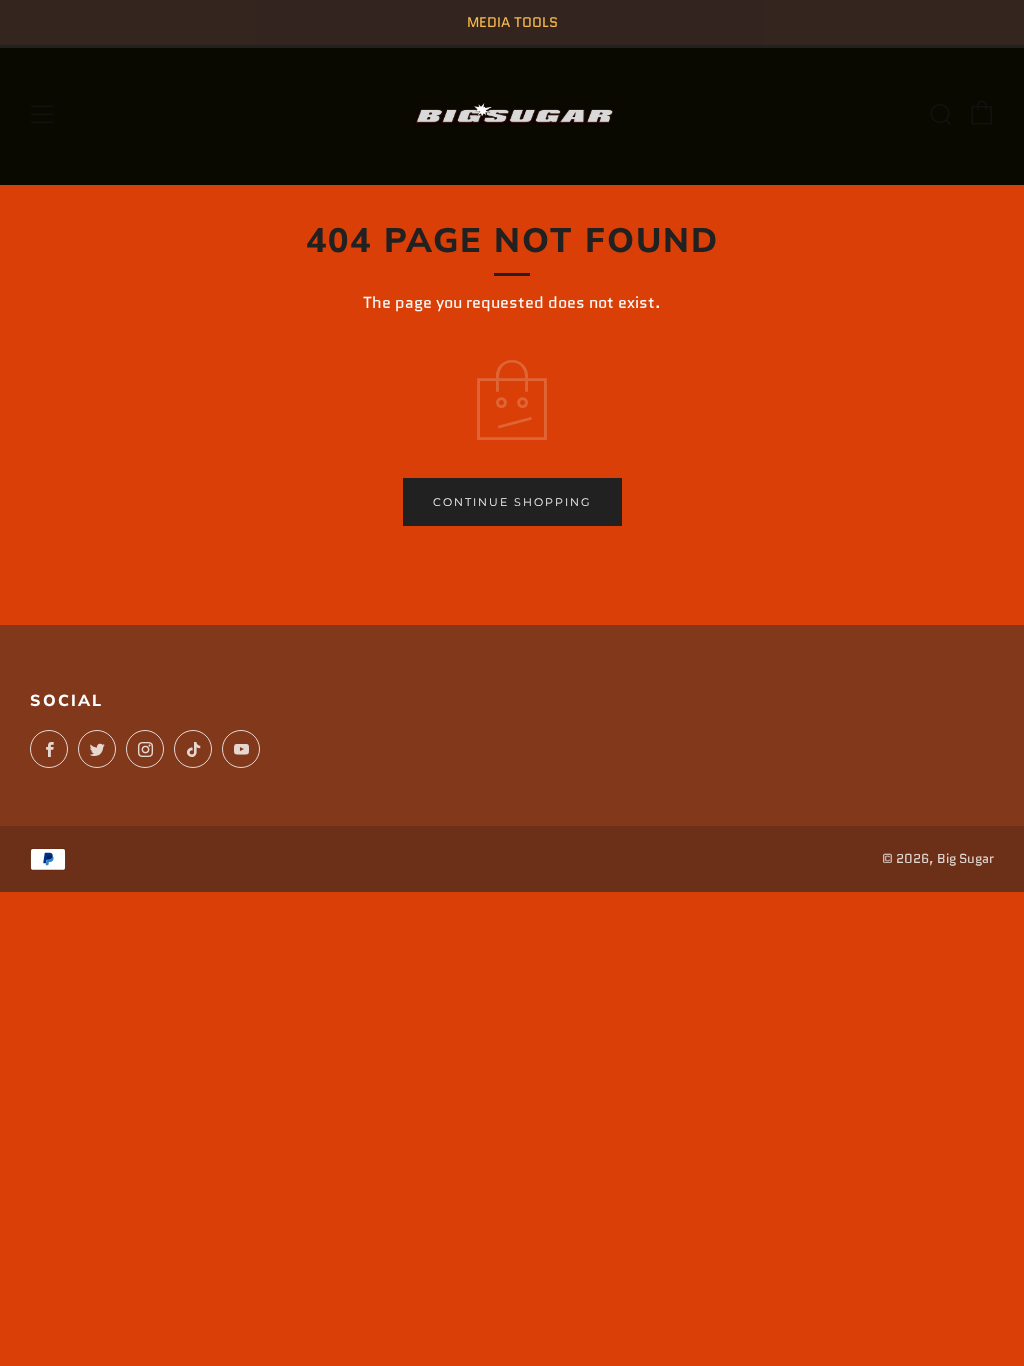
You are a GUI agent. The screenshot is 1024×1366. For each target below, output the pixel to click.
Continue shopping (512, 502)
